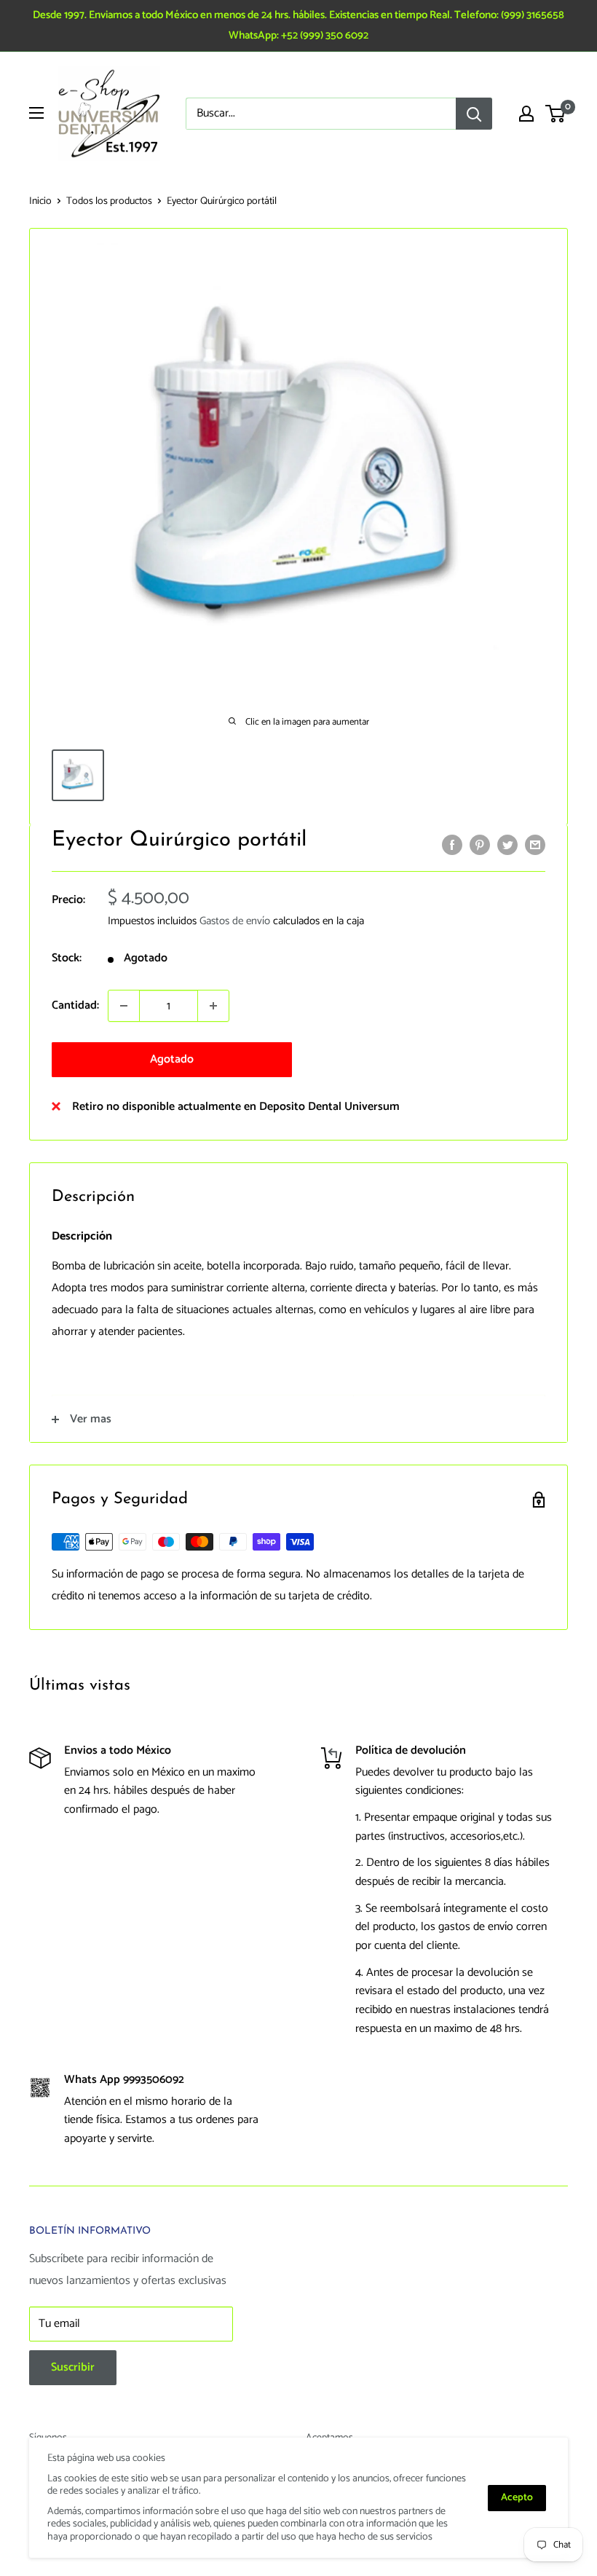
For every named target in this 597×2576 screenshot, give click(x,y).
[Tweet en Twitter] (507, 845)
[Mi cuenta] (526, 114)
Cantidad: (75, 1005)
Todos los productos (109, 201)
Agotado (172, 1059)
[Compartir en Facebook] (452, 845)
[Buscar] (474, 114)
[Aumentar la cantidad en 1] (213, 1006)
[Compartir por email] (535, 845)
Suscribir (73, 2367)
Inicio (40, 201)
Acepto (517, 2498)
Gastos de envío (235, 921)
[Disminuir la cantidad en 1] (124, 1006)
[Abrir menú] (36, 113)
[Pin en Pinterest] (480, 845)
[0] (556, 114)
